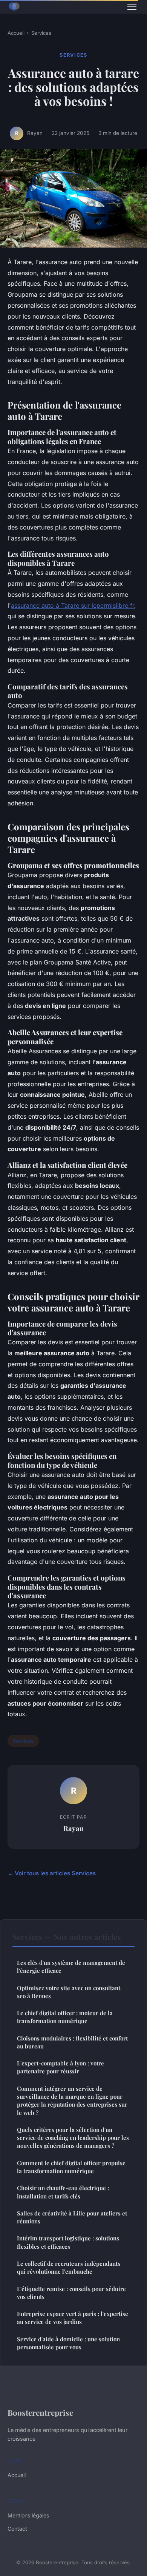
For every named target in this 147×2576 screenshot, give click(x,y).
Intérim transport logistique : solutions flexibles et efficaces (68, 2242)
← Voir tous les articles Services (52, 1873)
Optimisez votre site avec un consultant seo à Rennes (69, 1992)
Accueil (16, 33)
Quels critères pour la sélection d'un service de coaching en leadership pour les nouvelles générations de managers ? (73, 2138)
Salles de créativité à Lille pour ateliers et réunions (72, 2217)
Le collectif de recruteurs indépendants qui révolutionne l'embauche (69, 2267)
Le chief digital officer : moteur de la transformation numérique (65, 2017)
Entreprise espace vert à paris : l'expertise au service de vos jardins (73, 2318)
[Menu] (132, 7)
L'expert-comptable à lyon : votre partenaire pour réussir (60, 2067)
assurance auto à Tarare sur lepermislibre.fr (73, 605)
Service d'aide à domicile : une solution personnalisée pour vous (68, 2343)
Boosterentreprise (40, 2412)
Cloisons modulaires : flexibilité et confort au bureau (72, 2042)
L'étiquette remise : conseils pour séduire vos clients (71, 2293)
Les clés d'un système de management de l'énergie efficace (71, 1967)
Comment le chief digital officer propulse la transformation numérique (71, 2167)
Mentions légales (28, 2515)
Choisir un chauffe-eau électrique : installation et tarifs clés (63, 2192)
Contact (17, 2529)
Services (41, 33)
